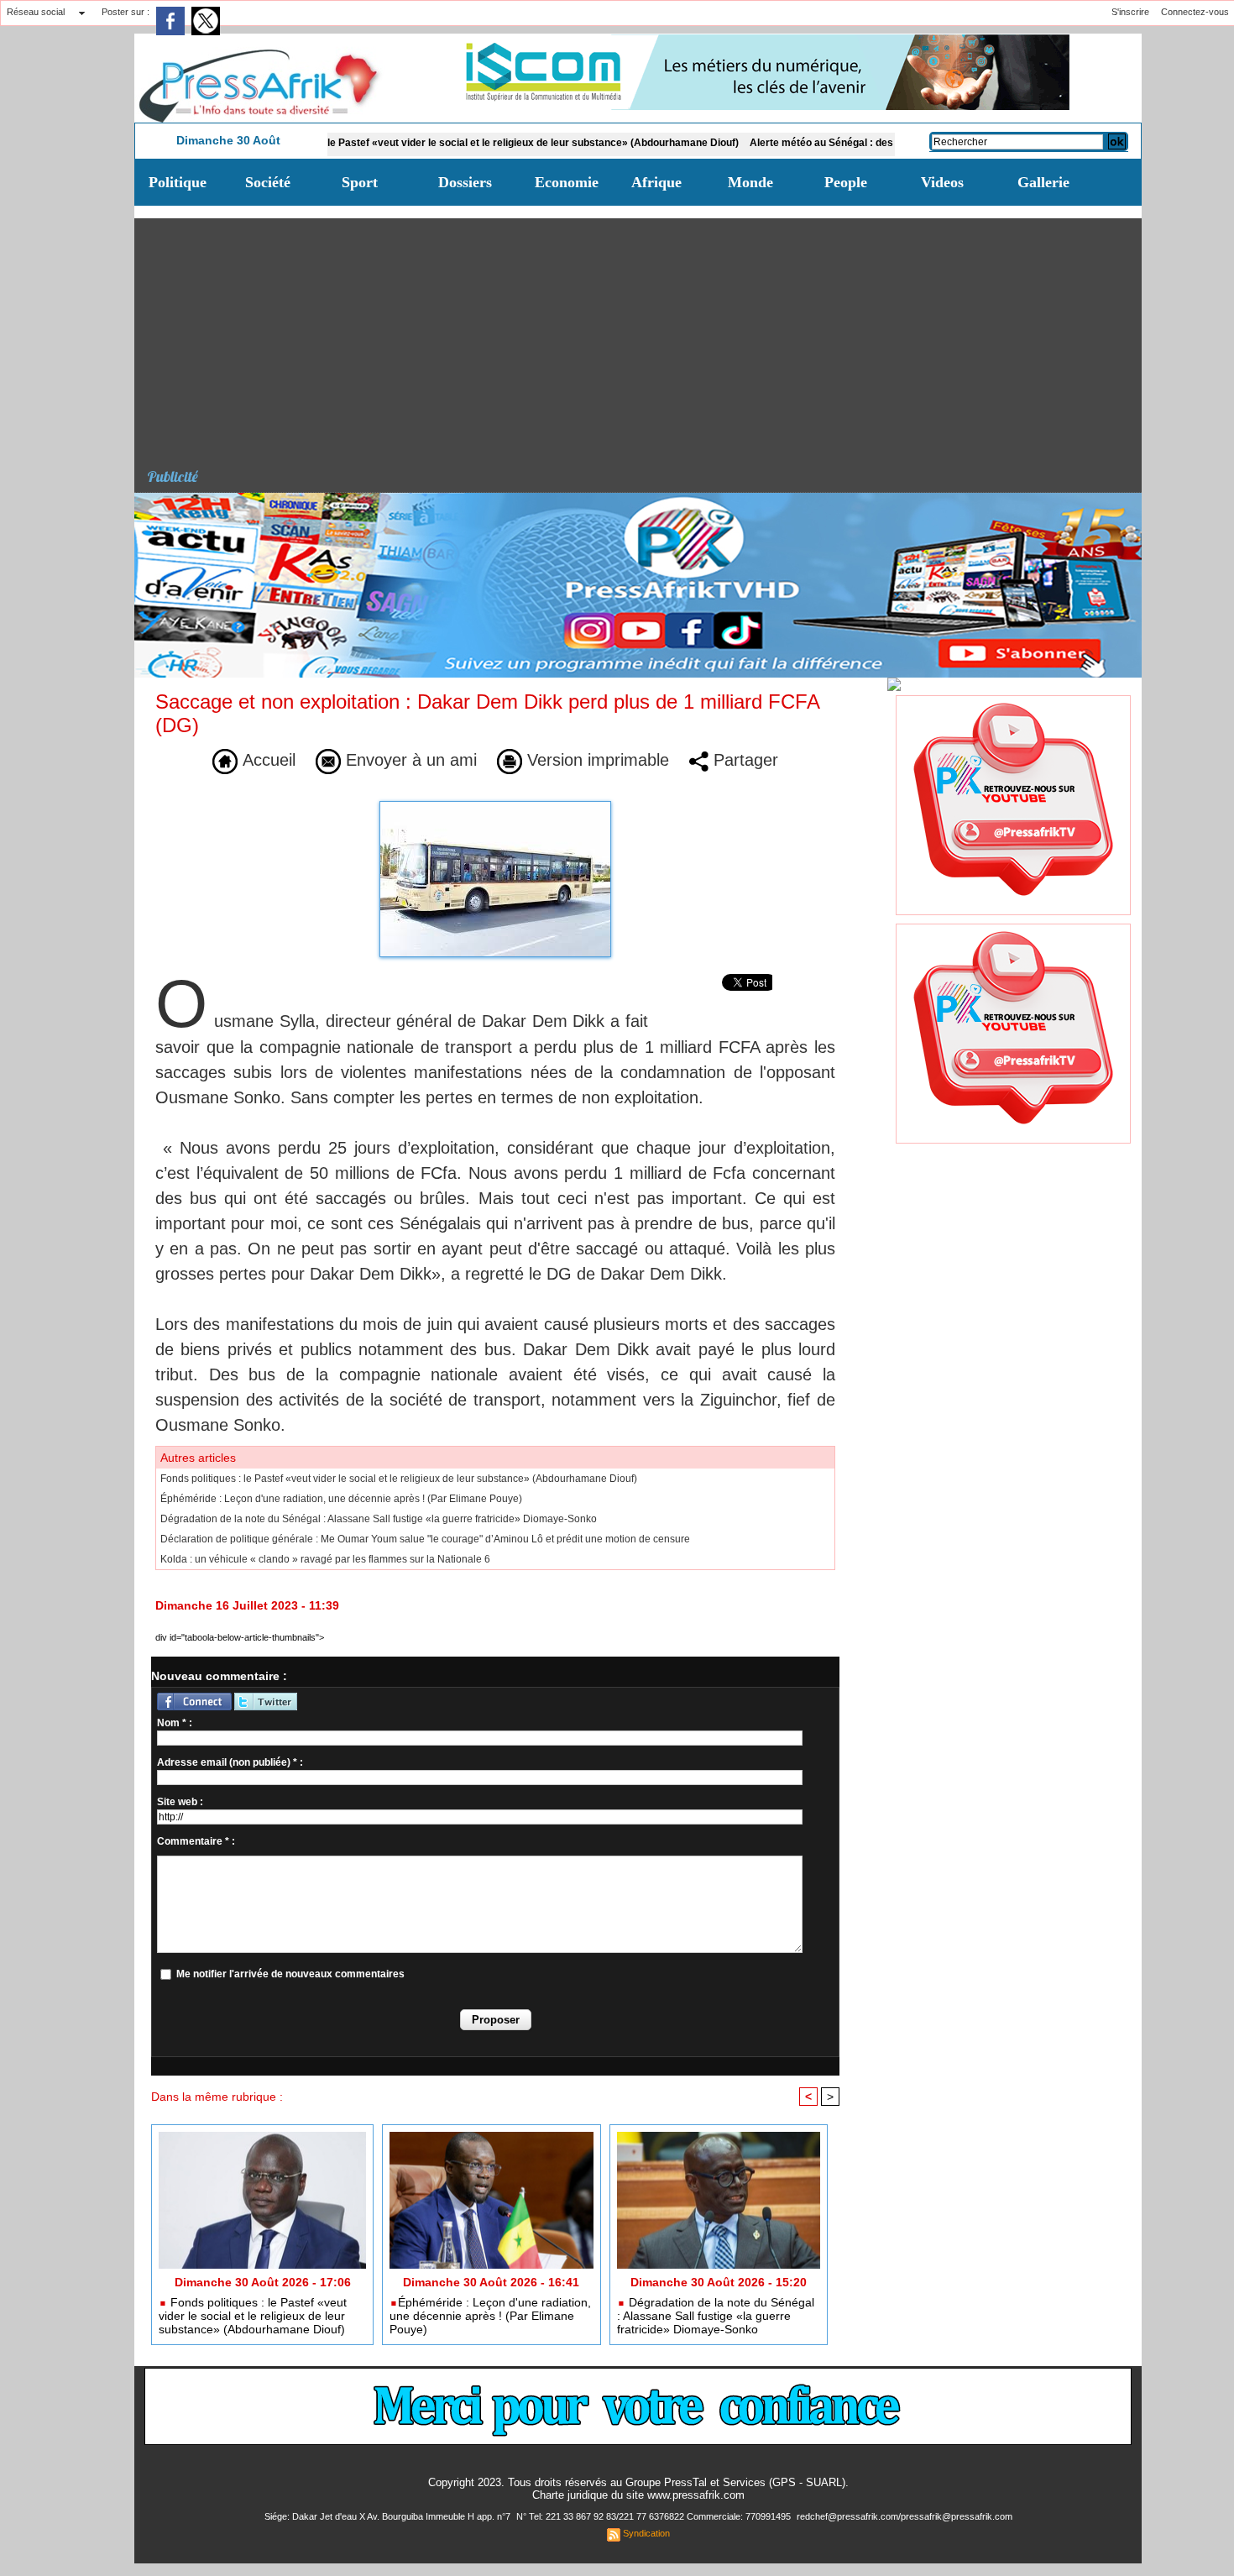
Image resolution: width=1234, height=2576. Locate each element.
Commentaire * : (196, 1841)
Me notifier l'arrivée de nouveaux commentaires (290, 1974)
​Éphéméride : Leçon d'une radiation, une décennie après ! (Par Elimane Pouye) (341, 1499)
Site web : (180, 1802)
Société (268, 182)
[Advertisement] (644, 336)
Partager (743, 760)
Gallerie (1043, 182)
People (846, 182)
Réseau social (36, 12)
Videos (942, 182)
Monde (750, 182)
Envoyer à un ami (409, 760)
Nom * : (175, 1723)
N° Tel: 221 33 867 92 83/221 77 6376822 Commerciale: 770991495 (655, 2516)
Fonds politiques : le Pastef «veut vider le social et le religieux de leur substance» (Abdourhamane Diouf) (421, 143)
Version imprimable (596, 760)
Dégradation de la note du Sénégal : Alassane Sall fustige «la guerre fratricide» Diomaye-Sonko (379, 1519)
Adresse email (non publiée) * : (230, 1762)
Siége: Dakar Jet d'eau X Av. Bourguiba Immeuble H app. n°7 (389, 2516)
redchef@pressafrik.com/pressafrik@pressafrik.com (905, 2516)
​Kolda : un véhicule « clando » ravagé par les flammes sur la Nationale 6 (325, 1559)
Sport (360, 182)
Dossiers (465, 182)
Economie (567, 182)
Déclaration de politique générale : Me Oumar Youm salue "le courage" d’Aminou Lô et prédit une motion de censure (425, 1539)
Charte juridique (570, 2495)
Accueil (267, 760)
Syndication (646, 2533)
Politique (178, 182)
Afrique (656, 182)
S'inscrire (1130, 12)
